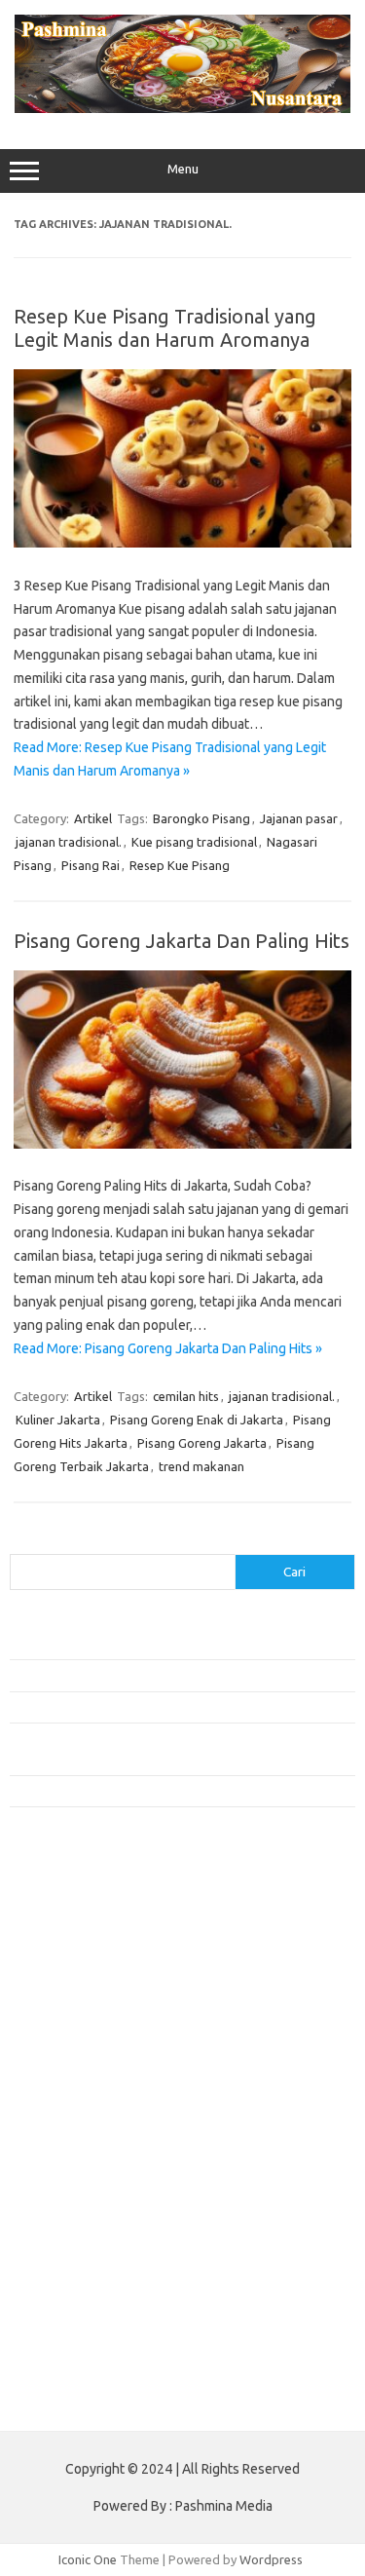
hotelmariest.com (71, 1999)
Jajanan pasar (299, 818)
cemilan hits (186, 1396)
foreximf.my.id (61, 2093)
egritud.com (55, 2186)
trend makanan (201, 1466)
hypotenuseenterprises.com (103, 2019)
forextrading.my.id (73, 2149)
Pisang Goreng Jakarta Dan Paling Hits (182, 941)
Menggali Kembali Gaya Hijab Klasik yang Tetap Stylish (161, 1791)
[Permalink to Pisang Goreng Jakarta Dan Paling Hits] (182, 1144)
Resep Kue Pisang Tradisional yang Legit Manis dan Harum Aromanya (165, 328)
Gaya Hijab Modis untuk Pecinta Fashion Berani (141, 1644)
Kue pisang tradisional (194, 842)
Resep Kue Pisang (180, 865)
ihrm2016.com (61, 2280)
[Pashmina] (182, 108)
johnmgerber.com (71, 2355)
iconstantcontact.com (81, 2037)
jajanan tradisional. (69, 842)
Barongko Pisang (201, 818)
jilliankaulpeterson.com (86, 2318)
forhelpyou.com (65, 2206)
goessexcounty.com (78, 1962)
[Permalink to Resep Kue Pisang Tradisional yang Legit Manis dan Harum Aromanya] (182, 543)
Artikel (93, 818)
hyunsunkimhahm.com (83, 2261)
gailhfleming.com (69, 2224)
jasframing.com (64, 2074)
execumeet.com (66, 1906)
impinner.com (58, 2056)
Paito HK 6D (44, 2401)
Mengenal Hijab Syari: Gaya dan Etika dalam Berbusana (163, 1707)
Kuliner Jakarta (58, 1420)
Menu (183, 169)
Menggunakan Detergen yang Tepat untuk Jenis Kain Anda (172, 1675)
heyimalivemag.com (77, 2243)
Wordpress (271, 2559)
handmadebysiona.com (87, 1981)
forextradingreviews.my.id (97, 2131)
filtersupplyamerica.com (90, 1944)
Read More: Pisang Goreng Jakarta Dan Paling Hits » (168, 1348)
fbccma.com (54, 1925)
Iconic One (88, 2559)
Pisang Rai (91, 865)
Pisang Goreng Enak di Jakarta (197, 1420)
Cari (21, 1542)
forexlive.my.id (63, 2112)
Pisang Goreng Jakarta (202, 1443)
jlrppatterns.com (68, 2336)
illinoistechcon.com (74, 2299)
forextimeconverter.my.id (94, 2168)
